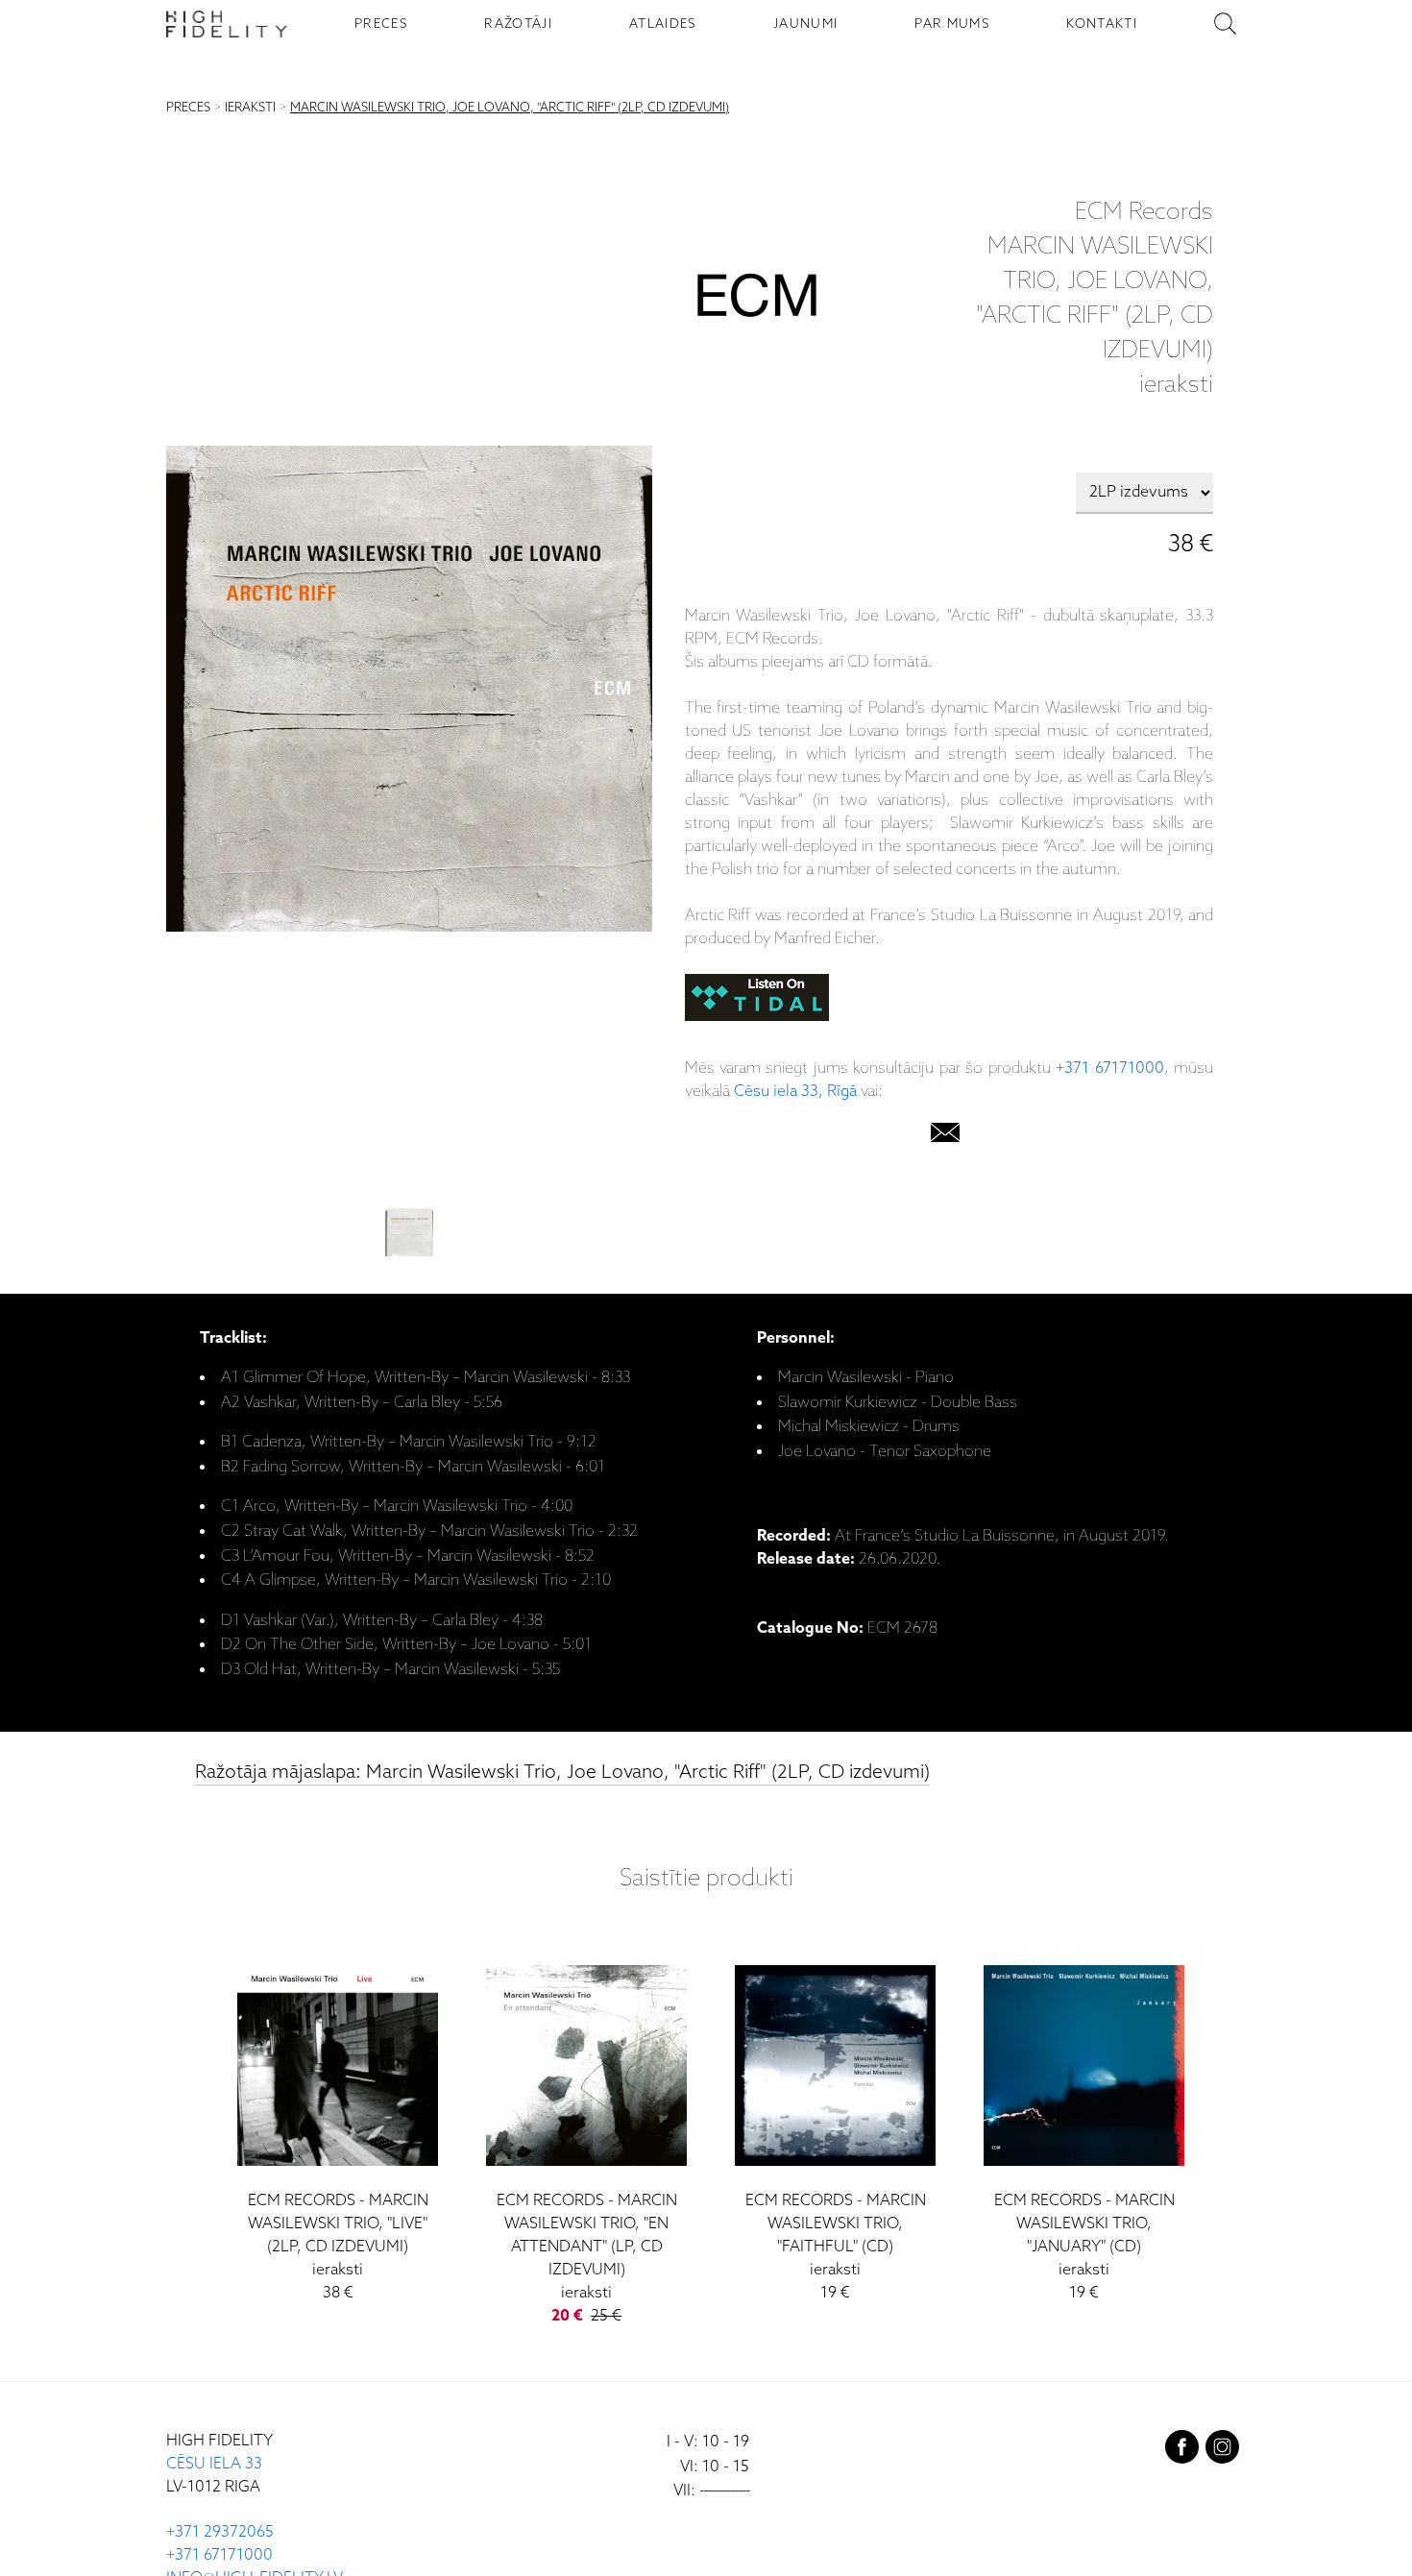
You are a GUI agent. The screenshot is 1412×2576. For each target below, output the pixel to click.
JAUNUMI (805, 24)
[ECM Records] (757, 300)
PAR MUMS (952, 24)
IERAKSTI (250, 108)
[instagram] (1222, 2451)
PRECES (381, 24)
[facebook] (1182, 2451)
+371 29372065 (220, 2532)
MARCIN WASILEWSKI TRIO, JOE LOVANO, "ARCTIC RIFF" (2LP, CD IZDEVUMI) (510, 108)
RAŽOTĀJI (518, 24)
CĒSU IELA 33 (214, 2464)
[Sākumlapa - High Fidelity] (227, 24)
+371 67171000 (1109, 1069)
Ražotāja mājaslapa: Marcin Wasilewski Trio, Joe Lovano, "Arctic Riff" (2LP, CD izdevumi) (562, 1773)
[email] (945, 1137)
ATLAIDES (663, 24)
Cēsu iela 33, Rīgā (795, 1092)
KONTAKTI (1102, 24)
